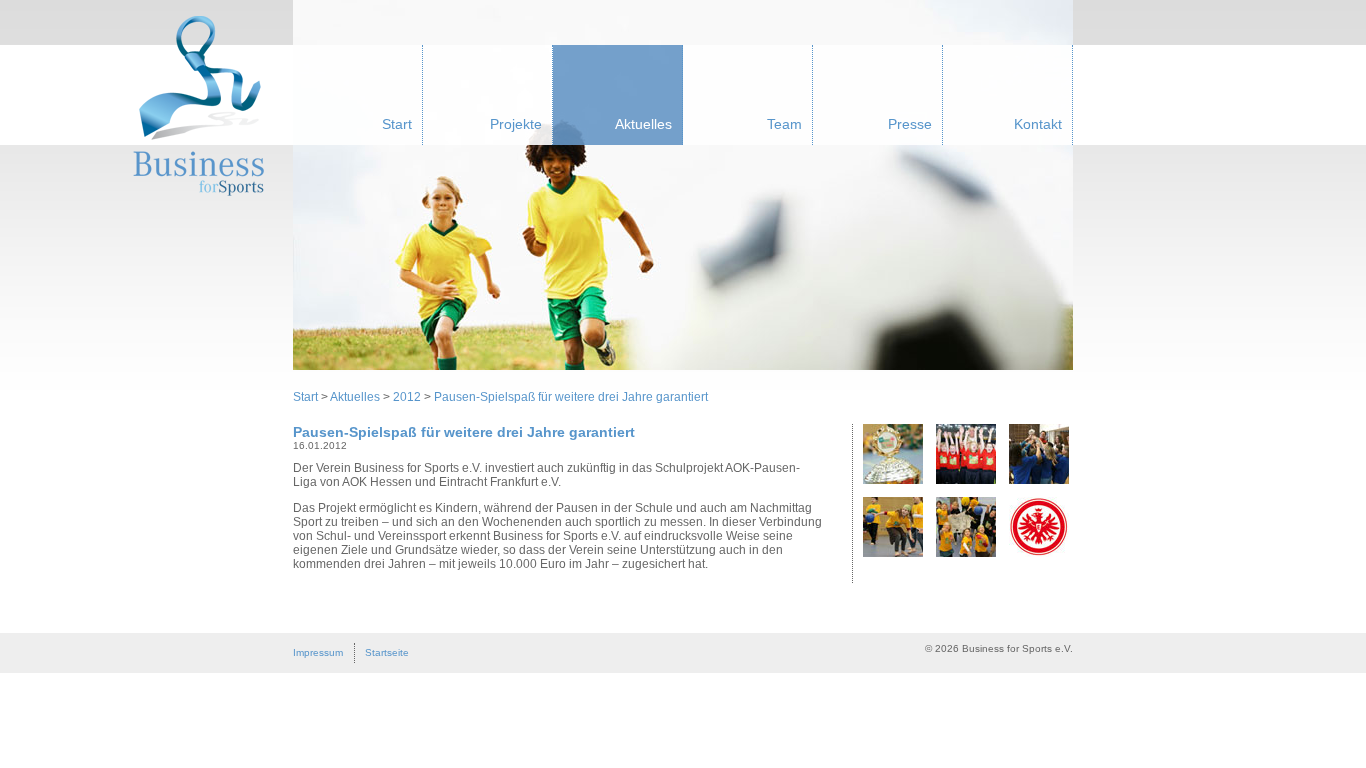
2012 (407, 397)
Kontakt (1038, 124)
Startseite (387, 652)
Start (397, 124)
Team (784, 124)
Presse (910, 124)
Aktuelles (643, 124)
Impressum (318, 652)
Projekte (516, 124)
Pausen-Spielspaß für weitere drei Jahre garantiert (571, 397)
